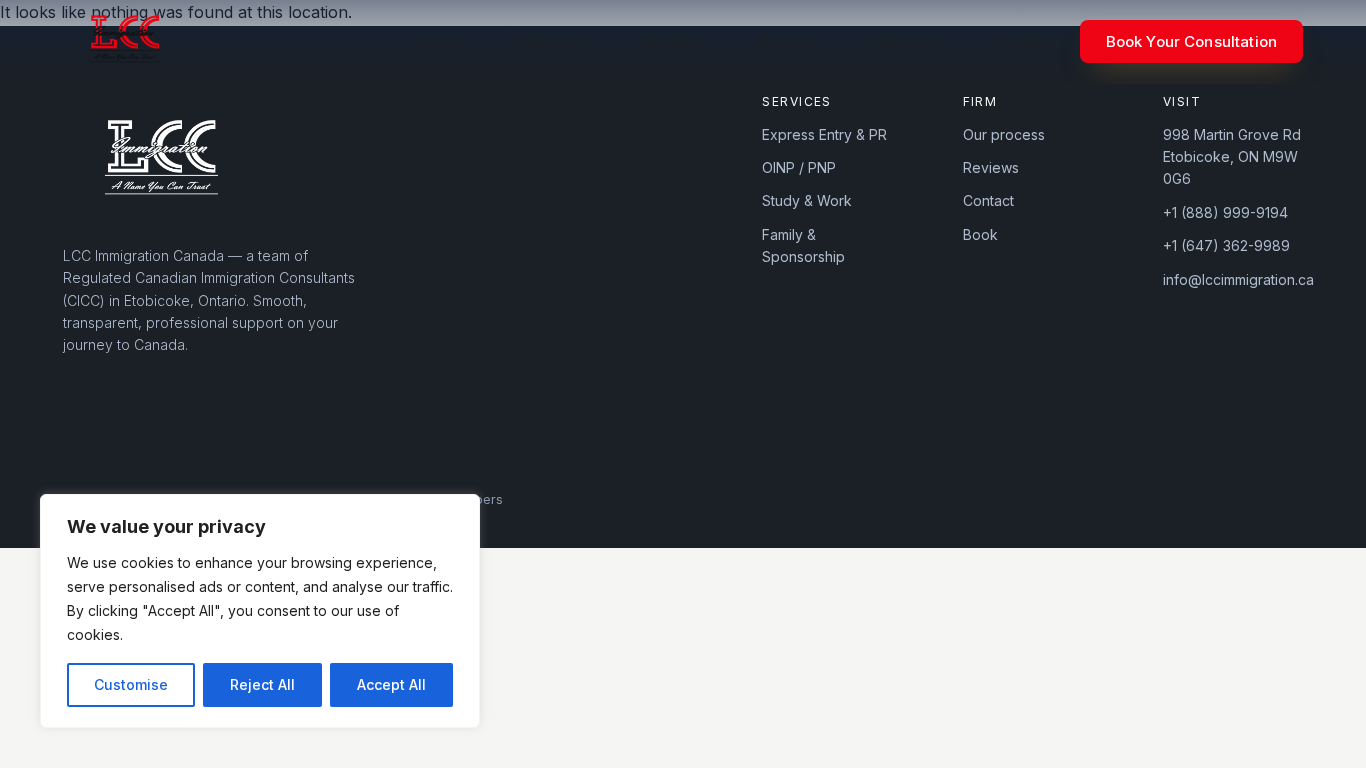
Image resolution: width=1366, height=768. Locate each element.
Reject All (262, 684)
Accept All (391, 684)
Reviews (905, 41)
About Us (548, 41)
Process (788, 41)
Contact (1022, 41)
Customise (131, 684)
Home (437, 41)
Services (670, 41)
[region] (260, 611)
